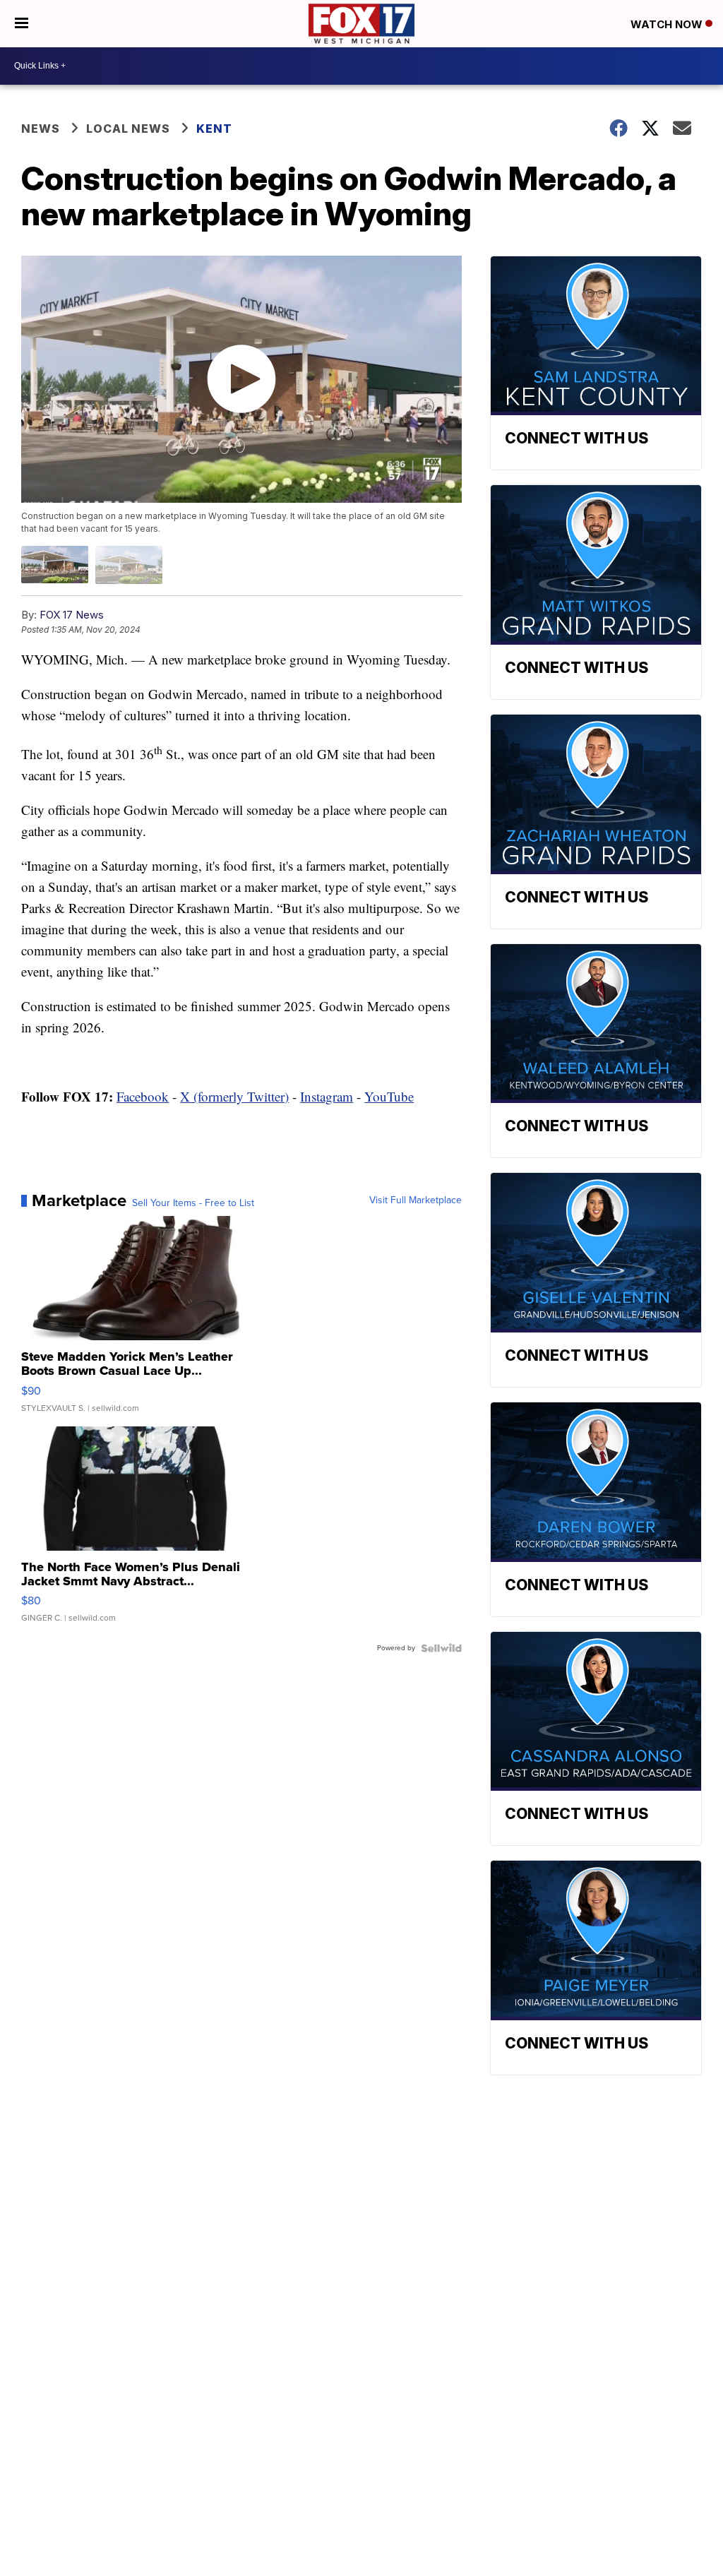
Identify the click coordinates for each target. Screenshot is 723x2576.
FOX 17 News (72, 615)
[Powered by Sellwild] (441, 1648)
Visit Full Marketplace (416, 1200)
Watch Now (668, 24)
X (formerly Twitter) (234, 1096)
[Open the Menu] (22, 24)
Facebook (143, 1096)
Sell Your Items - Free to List (193, 1203)
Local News (128, 129)
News (41, 129)
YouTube (389, 1096)
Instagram (327, 1096)
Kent (214, 129)
